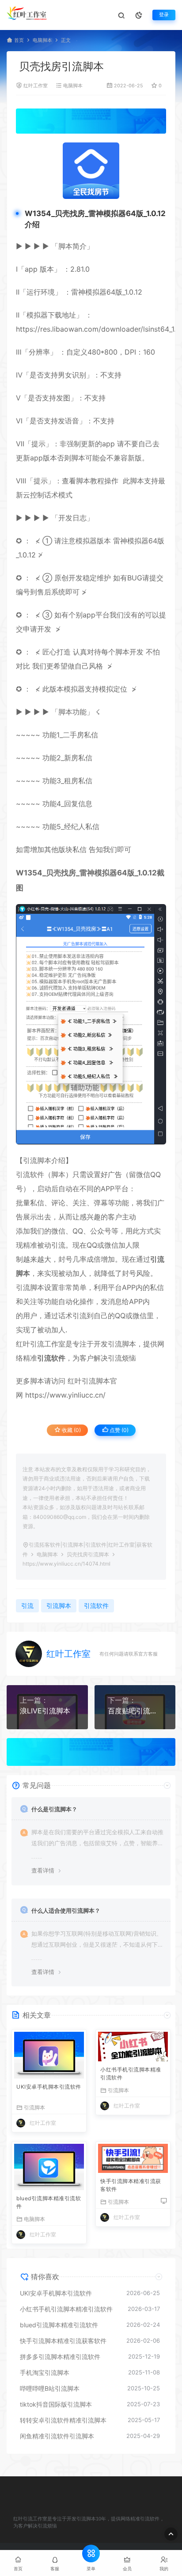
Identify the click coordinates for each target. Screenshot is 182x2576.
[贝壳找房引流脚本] (91, 171)
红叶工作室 (36, 86)
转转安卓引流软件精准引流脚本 (63, 2420)
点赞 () (118, 1430)
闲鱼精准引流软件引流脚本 (57, 2436)
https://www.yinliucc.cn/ (64, 1395)
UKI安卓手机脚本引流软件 (49, 2087)
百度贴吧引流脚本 (135, 1711)
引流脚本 (37, 1160)
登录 (164, 15)
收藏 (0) (71, 1430)
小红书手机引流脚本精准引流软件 (131, 2073)
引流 (58, 1245)
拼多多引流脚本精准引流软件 (60, 2357)
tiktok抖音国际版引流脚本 (56, 2404)
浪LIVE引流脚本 (45, 1711)
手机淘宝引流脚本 (45, 2372)
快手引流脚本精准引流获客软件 (131, 2185)
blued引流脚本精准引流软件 (49, 2202)
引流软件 (30, 1174)
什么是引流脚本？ (54, 1809)
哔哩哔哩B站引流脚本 (50, 2388)
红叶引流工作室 (41, 1344)
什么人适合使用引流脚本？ (66, 1911)
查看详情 (43, 1870)
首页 (19, 40)
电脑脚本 (42, 40)
